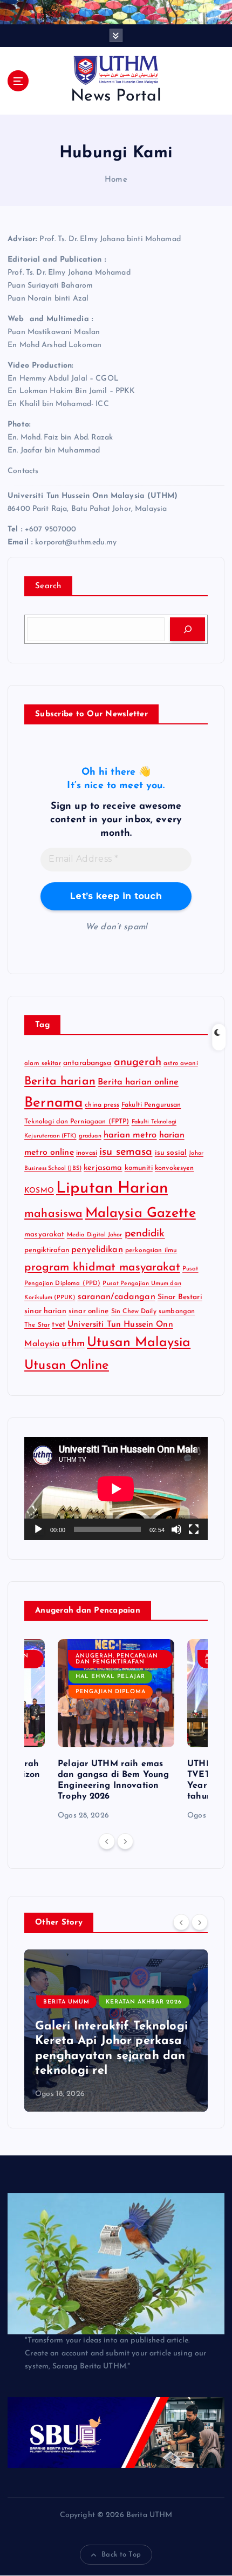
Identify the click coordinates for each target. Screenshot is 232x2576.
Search (48, 586)
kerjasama (103, 1168)
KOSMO (39, 1191)
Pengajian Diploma (111, 1692)
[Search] (187, 629)
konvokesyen (175, 1168)
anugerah (138, 1062)
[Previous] (107, 1841)
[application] (116, 1489)
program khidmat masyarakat (102, 1267)
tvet (59, 1325)
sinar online (89, 1311)
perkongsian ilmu (151, 1250)
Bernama (53, 1103)
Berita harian (60, 1081)
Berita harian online (138, 1082)
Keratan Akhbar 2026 (144, 2002)
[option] (116, 1731)
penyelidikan (97, 1250)
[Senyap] (176, 1529)
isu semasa (126, 1152)
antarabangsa (87, 1063)
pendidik (145, 1234)
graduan (90, 1136)
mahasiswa (53, 1214)
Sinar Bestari (180, 1297)
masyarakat (44, 1234)
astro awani (181, 1063)
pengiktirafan (47, 1250)
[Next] (125, 1841)
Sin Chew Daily (134, 1312)
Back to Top (121, 2555)
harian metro (130, 1135)
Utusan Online (67, 1366)
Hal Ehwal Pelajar (110, 1677)
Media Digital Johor (95, 1235)
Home (116, 180)
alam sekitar (43, 1063)
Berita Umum (66, 2002)
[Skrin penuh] (194, 1529)
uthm (73, 1344)
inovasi (87, 1153)
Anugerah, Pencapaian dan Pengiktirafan (117, 1659)
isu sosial (171, 1153)
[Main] (38, 1529)
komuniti (139, 1168)
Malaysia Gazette (141, 1213)
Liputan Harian (112, 1189)
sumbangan (177, 1312)
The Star (37, 1325)
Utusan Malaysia (139, 1343)
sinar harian (45, 1311)
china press (102, 1105)
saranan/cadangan (117, 1297)
